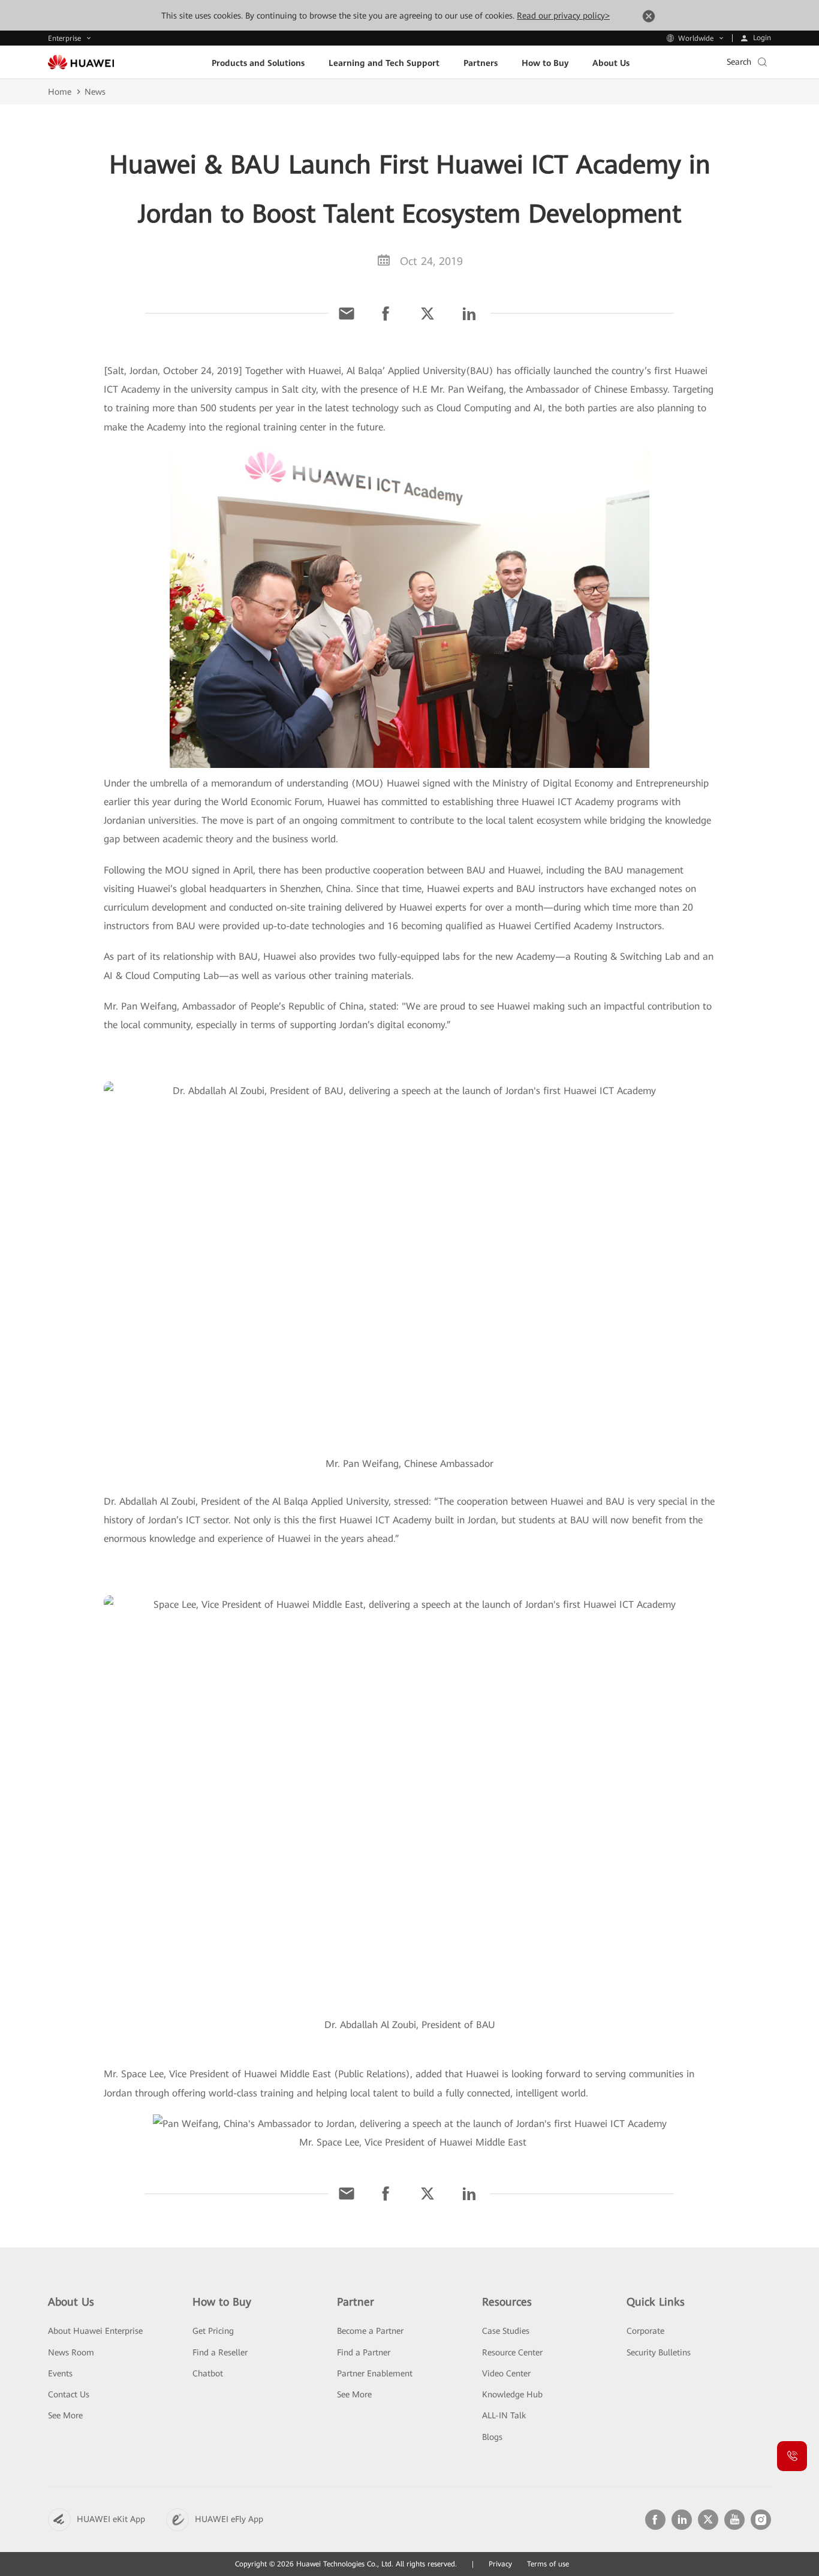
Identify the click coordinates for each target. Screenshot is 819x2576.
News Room (71, 2352)
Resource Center (512, 2352)
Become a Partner (370, 2331)
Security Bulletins (659, 2352)
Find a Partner (364, 2352)
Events (60, 2373)
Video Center (506, 2373)
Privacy (500, 2564)
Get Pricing (213, 2331)
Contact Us (69, 2394)
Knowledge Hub (512, 2394)
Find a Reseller (220, 2352)
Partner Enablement (375, 2373)
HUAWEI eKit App (111, 2519)
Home (60, 92)
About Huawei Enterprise (95, 2331)
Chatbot (208, 2373)
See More (65, 2415)
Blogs (492, 2437)
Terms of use (548, 2564)
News (95, 92)
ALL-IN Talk (504, 2415)
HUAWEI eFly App (229, 2519)
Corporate (645, 2331)
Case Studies (506, 2331)
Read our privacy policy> (563, 16)
